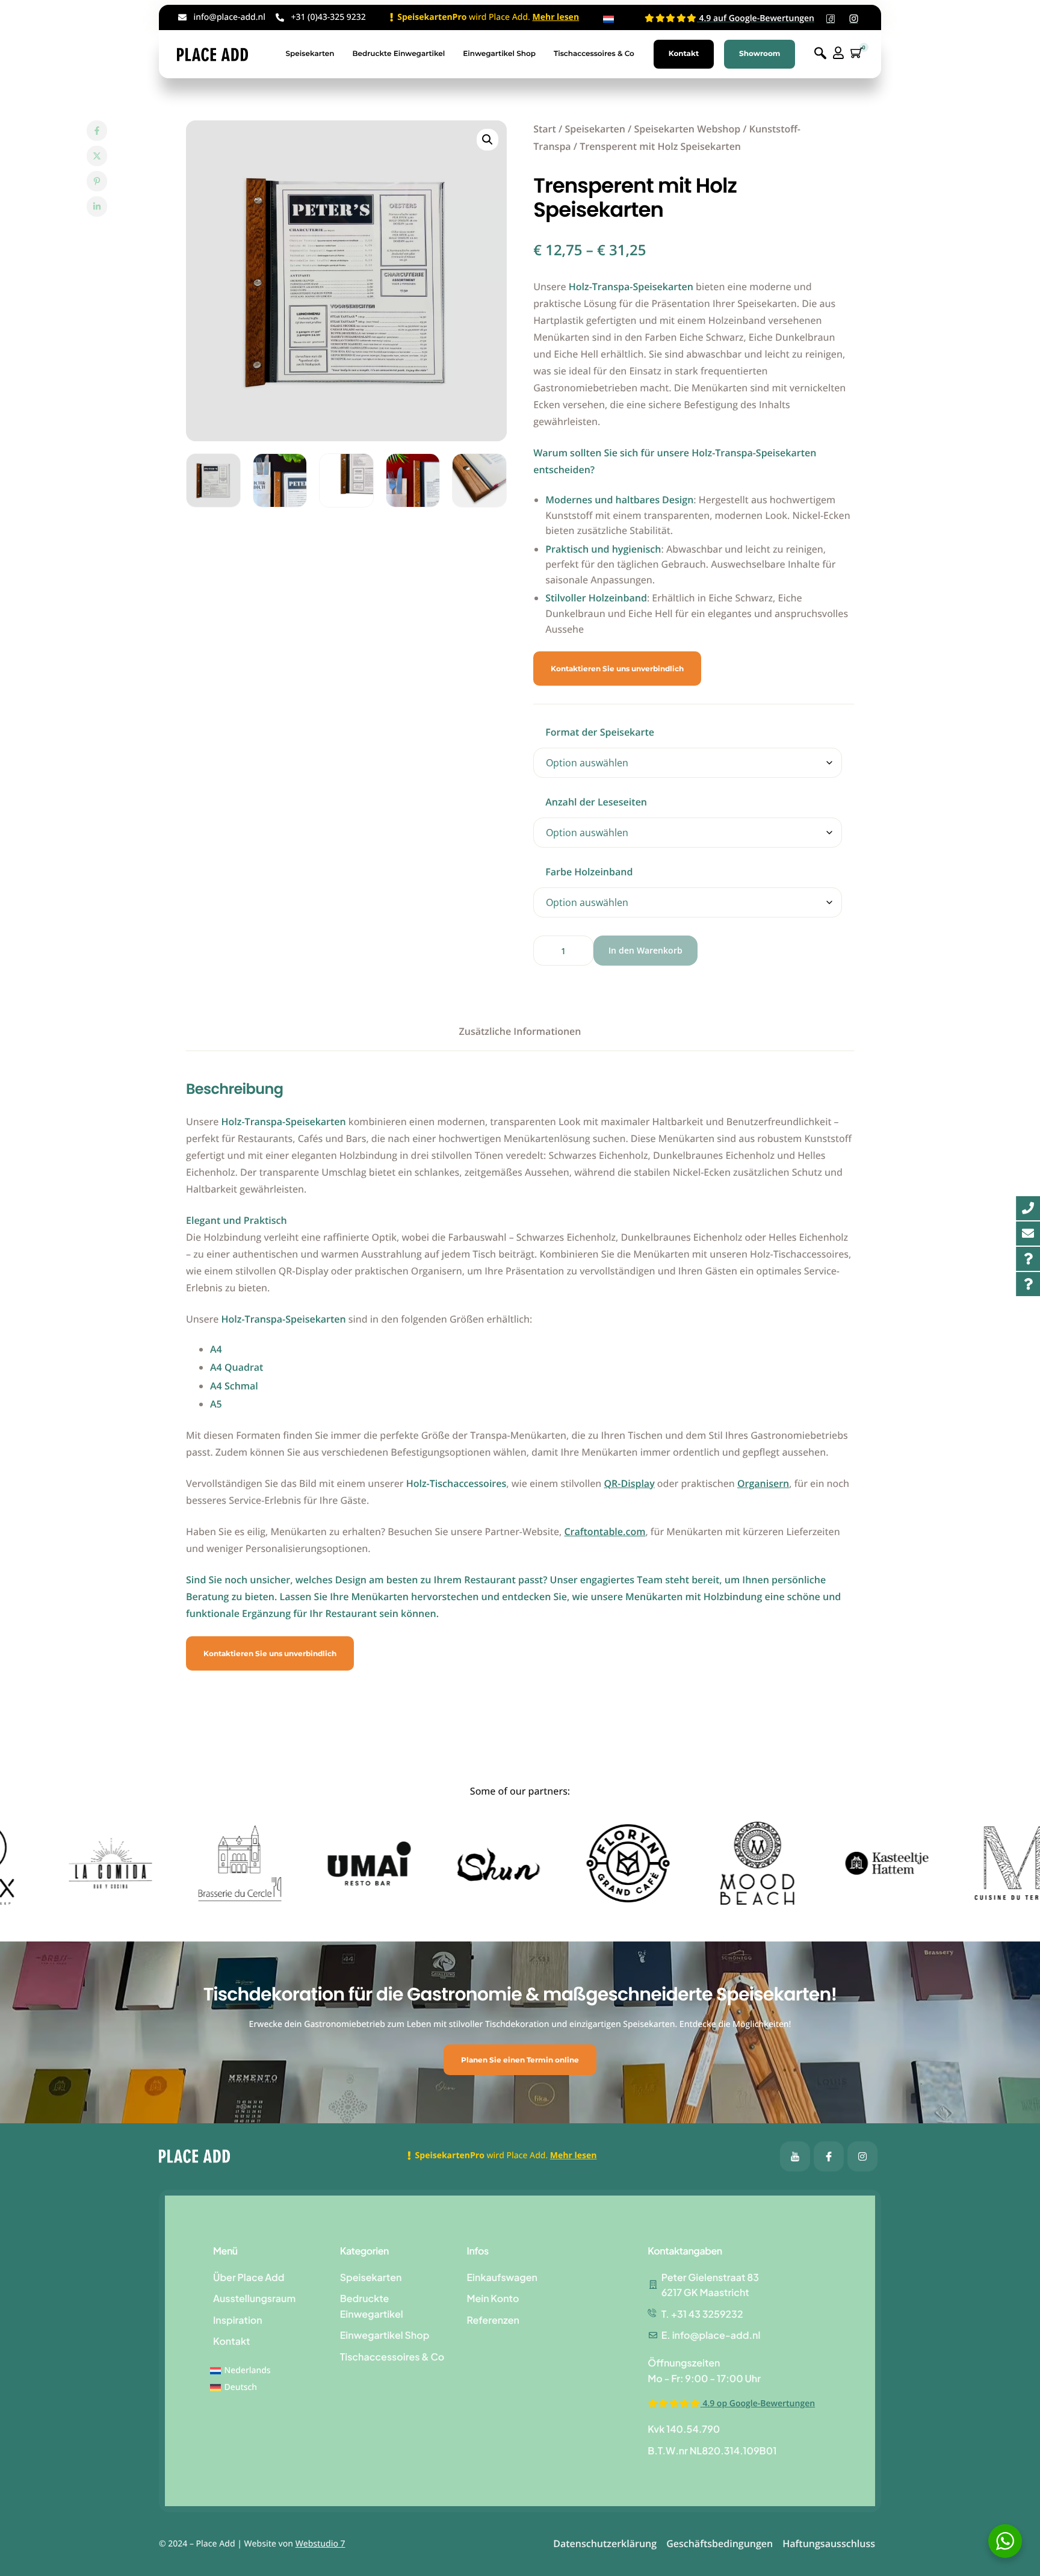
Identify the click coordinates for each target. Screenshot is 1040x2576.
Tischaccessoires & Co (594, 54)
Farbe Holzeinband (589, 872)
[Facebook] (795, 2156)
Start (545, 129)
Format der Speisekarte (600, 732)
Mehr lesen (556, 17)
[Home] (212, 54)
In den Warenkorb (645, 950)
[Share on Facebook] (97, 131)
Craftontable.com (605, 1532)
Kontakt (684, 54)
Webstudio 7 (320, 2544)
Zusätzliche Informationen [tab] (520, 1031)
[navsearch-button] (820, 54)
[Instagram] (862, 2156)
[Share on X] (97, 156)
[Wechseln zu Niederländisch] (608, 20)
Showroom (760, 54)
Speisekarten (310, 54)
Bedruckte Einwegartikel (398, 54)
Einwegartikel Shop (499, 54)
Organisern (763, 1483)
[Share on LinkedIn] (97, 206)
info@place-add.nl (230, 17)
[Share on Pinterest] (97, 181)
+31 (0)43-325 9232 (328, 17)
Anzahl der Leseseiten (596, 802)
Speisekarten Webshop (687, 129)
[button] (487, 140)
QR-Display (629, 1483)
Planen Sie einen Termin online (520, 2060)
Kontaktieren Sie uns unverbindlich (617, 669)
